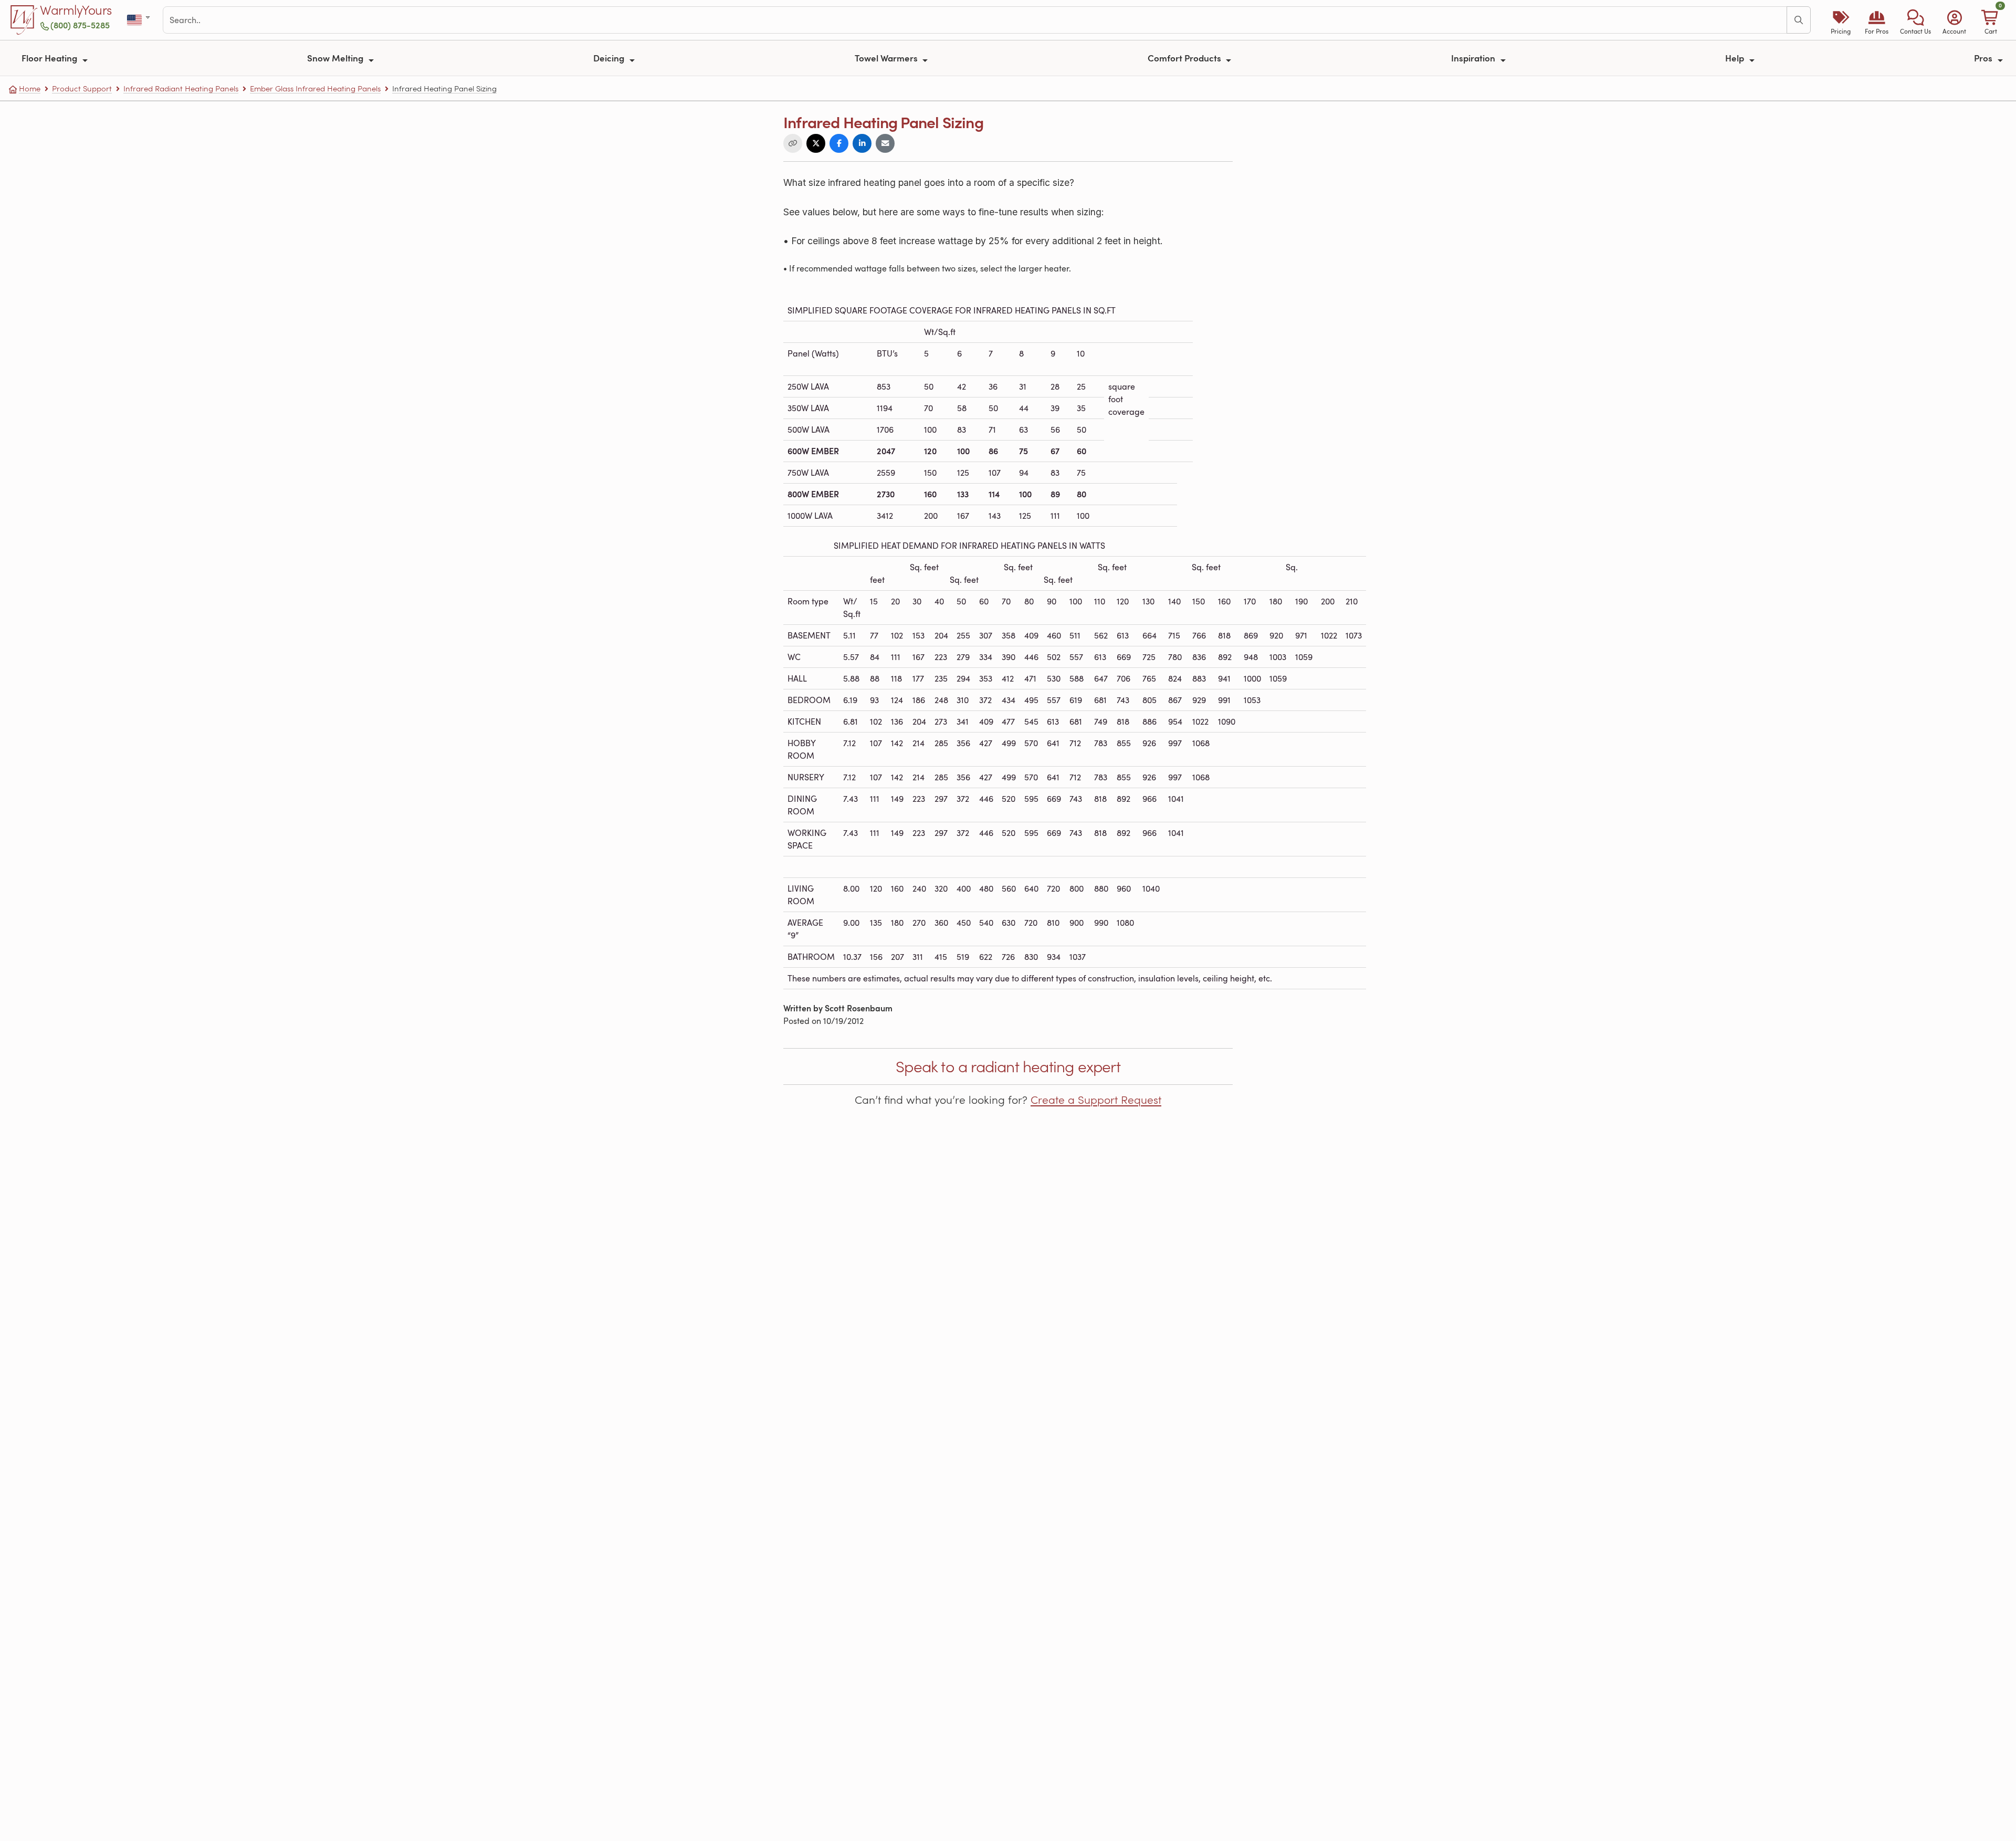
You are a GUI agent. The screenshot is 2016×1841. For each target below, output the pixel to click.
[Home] (24, 20)
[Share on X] (816, 143)
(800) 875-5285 (80, 25)
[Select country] (139, 20)
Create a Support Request (1096, 1100)
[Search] (1799, 20)
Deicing (610, 58)
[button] (1915, 20)
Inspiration (1474, 58)
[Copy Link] (793, 143)
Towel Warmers (887, 58)
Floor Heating (50, 58)
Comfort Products (1185, 58)
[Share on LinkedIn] (862, 143)
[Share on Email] (885, 143)
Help (1736, 58)
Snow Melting (336, 58)
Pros (1984, 58)
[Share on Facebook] (839, 143)
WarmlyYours (76, 11)
